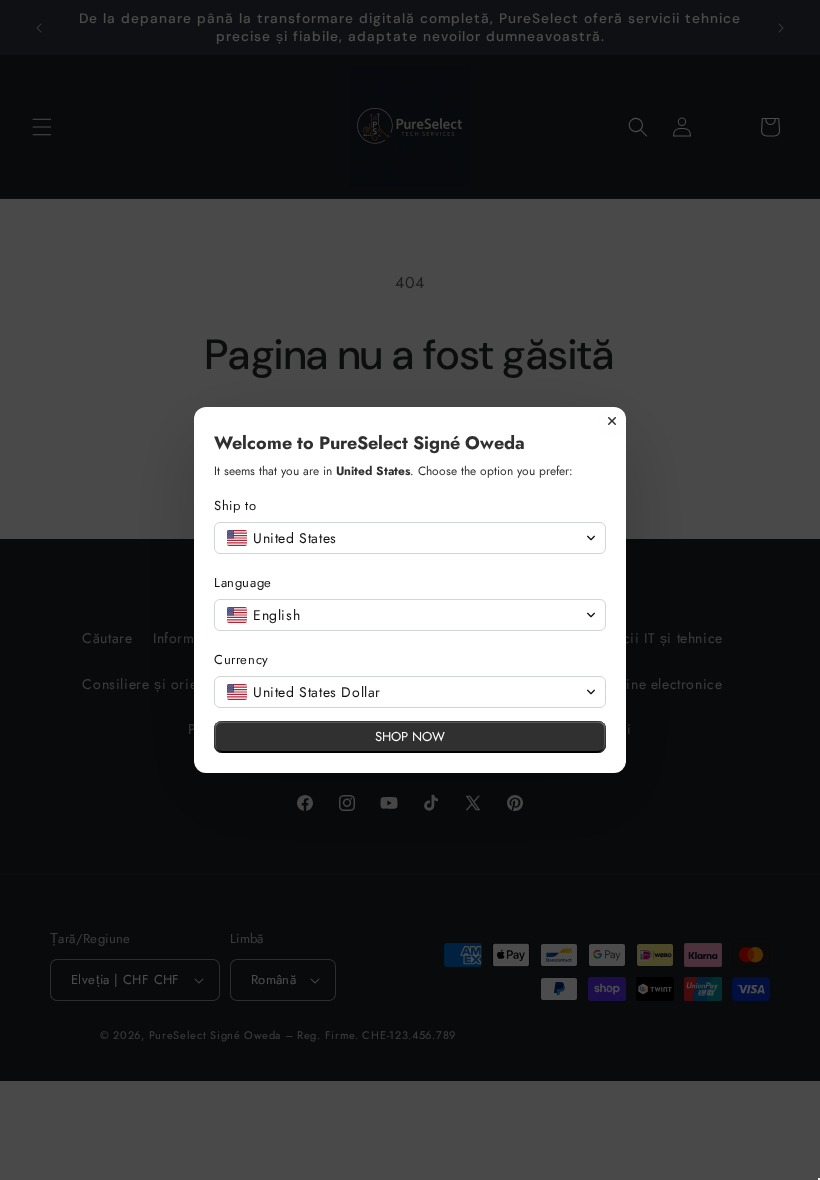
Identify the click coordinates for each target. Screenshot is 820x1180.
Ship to (235, 505)
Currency (241, 659)
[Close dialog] (612, 421)
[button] (410, 538)
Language (243, 582)
